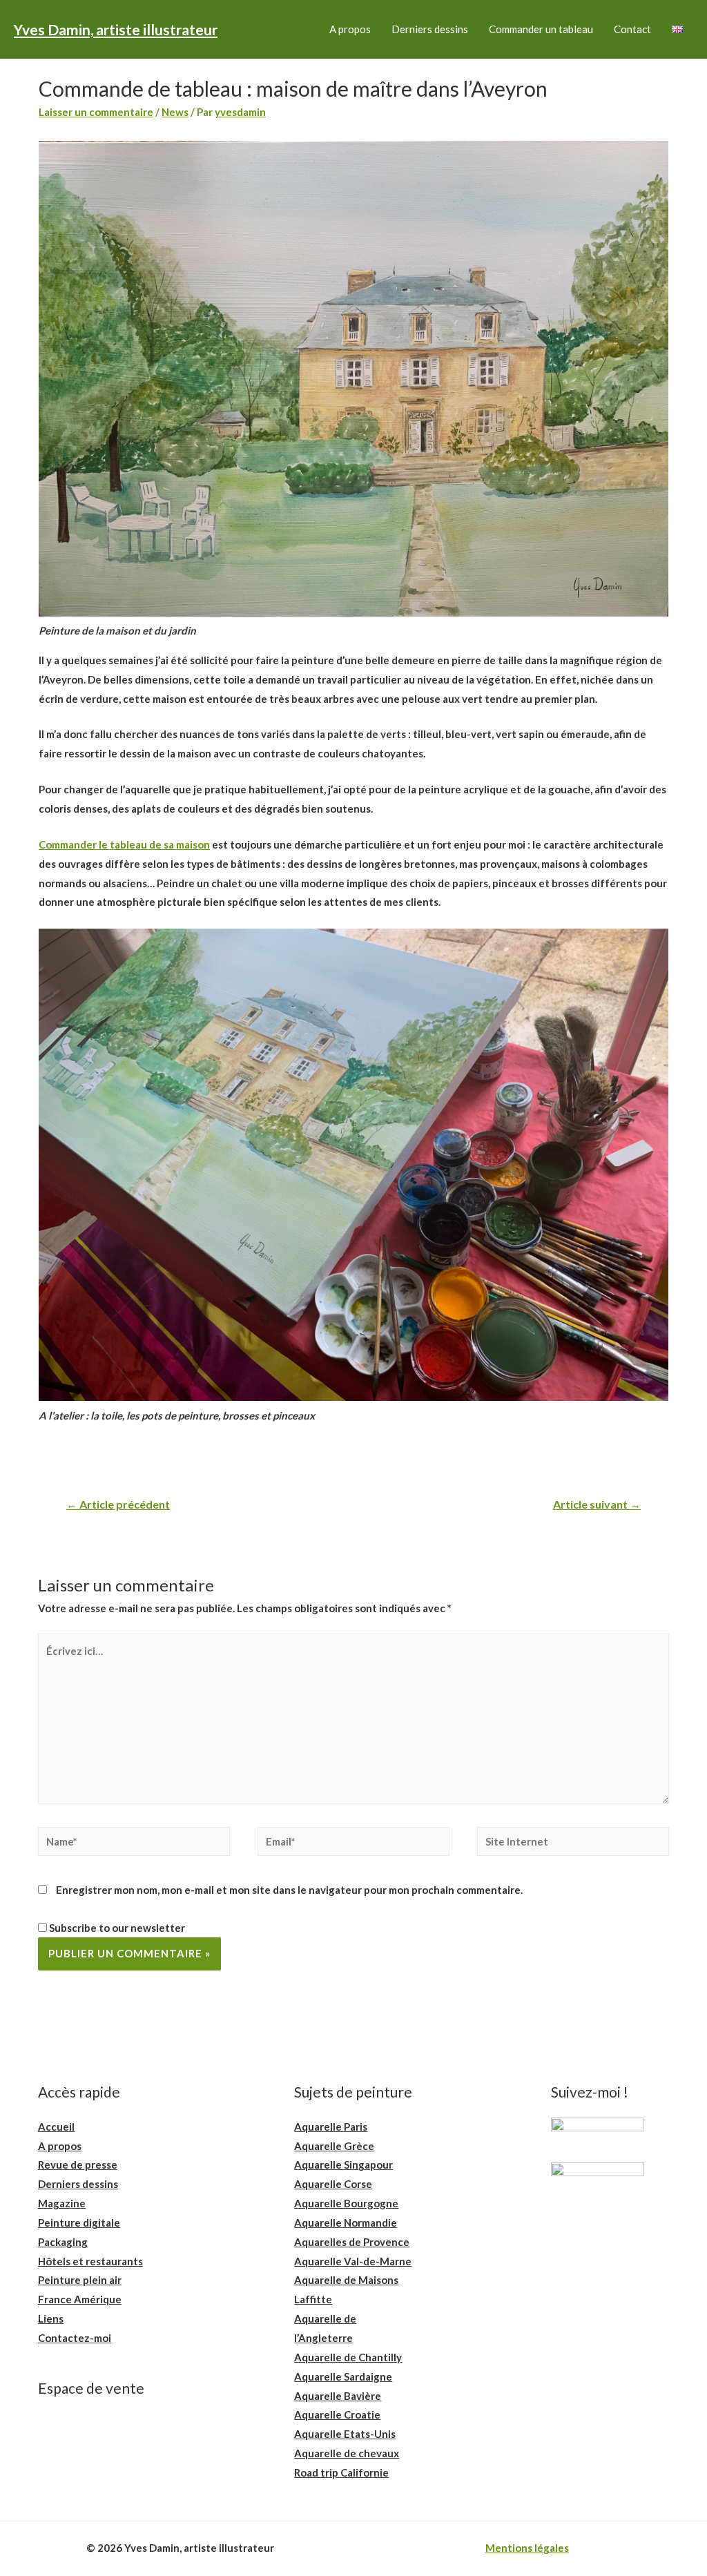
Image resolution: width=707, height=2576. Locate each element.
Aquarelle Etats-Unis (345, 2434)
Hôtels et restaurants (90, 2261)
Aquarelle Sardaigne (343, 2376)
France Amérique (80, 2299)
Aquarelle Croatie (337, 2414)
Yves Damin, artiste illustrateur (116, 29)
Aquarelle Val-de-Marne (353, 2261)
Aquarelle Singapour (343, 2165)
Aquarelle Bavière (338, 2396)
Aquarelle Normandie (346, 2222)
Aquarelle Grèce (334, 2146)
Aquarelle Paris (331, 2127)
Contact (632, 29)
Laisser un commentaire (96, 112)
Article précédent (118, 1504)
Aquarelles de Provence (352, 2242)
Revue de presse (78, 2165)
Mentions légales (527, 2548)
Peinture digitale (79, 2222)
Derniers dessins (430, 29)
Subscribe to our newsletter (116, 1928)
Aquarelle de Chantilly (348, 2357)
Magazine (62, 2203)
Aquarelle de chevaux (347, 2453)
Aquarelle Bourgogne (346, 2203)
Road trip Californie (341, 2472)
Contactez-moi (75, 2338)
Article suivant (597, 1504)
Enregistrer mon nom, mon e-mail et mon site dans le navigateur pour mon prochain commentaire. (289, 1890)
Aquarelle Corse (333, 2184)
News (175, 112)
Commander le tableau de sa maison (124, 844)
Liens (51, 2318)
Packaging (63, 2242)
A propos (350, 29)
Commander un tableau (541, 29)
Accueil (56, 2127)
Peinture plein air (80, 2280)
